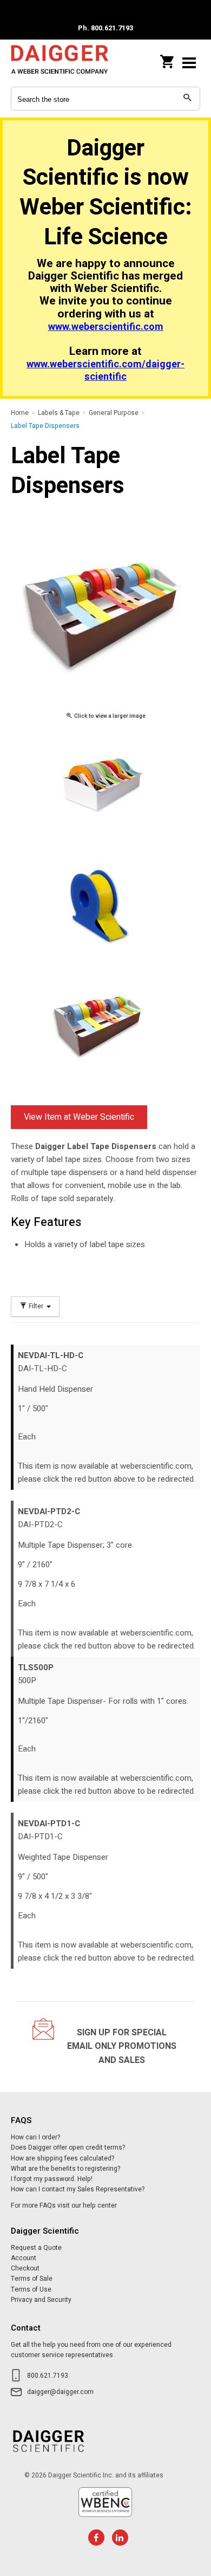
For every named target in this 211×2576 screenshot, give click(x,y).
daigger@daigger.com (60, 2392)
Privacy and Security (41, 2300)
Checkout (25, 2268)
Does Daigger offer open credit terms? (68, 2147)
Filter (36, 1306)
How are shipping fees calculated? (62, 2158)
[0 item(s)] (168, 59)
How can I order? (35, 2137)
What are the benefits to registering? (65, 2169)
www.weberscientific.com (106, 327)
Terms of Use (31, 2289)
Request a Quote (36, 2248)
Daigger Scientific (60, 63)
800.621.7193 (48, 2376)
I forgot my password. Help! (52, 2179)
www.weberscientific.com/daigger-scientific (105, 371)
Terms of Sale (32, 2279)
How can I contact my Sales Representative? (78, 2189)
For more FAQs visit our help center (64, 2205)
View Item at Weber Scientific (79, 1117)
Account (24, 2258)
